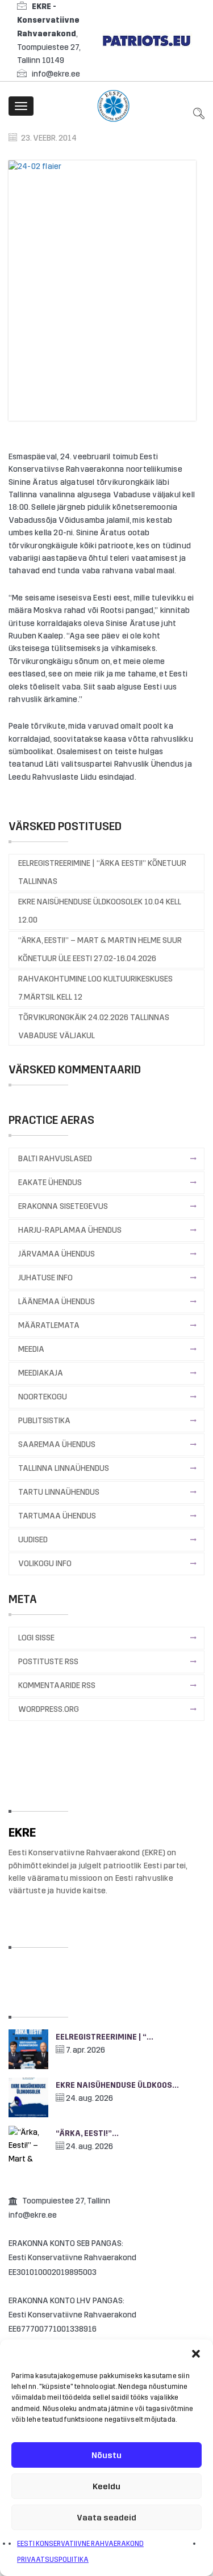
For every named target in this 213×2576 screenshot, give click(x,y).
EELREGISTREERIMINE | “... (105, 2037)
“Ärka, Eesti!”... (87, 2133)
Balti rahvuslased (55, 1159)
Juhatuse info (45, 1278)
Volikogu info (45, 1564)
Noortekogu (43, 1397)
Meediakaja (41, 1373)
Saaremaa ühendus (57, 1444)
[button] (196, 2354)
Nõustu (106, 2455)
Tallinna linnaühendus (64, 1468)
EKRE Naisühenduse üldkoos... (117, 2085)
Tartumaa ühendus (57, 1516)
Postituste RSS (48, 1662)
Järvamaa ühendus (57, 1254)
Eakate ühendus (50, 1183)
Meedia (31, 1349)
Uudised (33, 1540)
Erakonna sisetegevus (63, 1206)
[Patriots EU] (147, 40)
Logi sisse (36, 1638)
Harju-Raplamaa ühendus (70, 1230)
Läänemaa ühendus (57, 1302)
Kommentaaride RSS (57, 1685)
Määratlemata (49, 1325)
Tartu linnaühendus (59, 1492)
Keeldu (106, 2486)
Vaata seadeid (106, 2518)
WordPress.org (49, 1709)
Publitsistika (44, 1421)
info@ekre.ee (56, 74)
